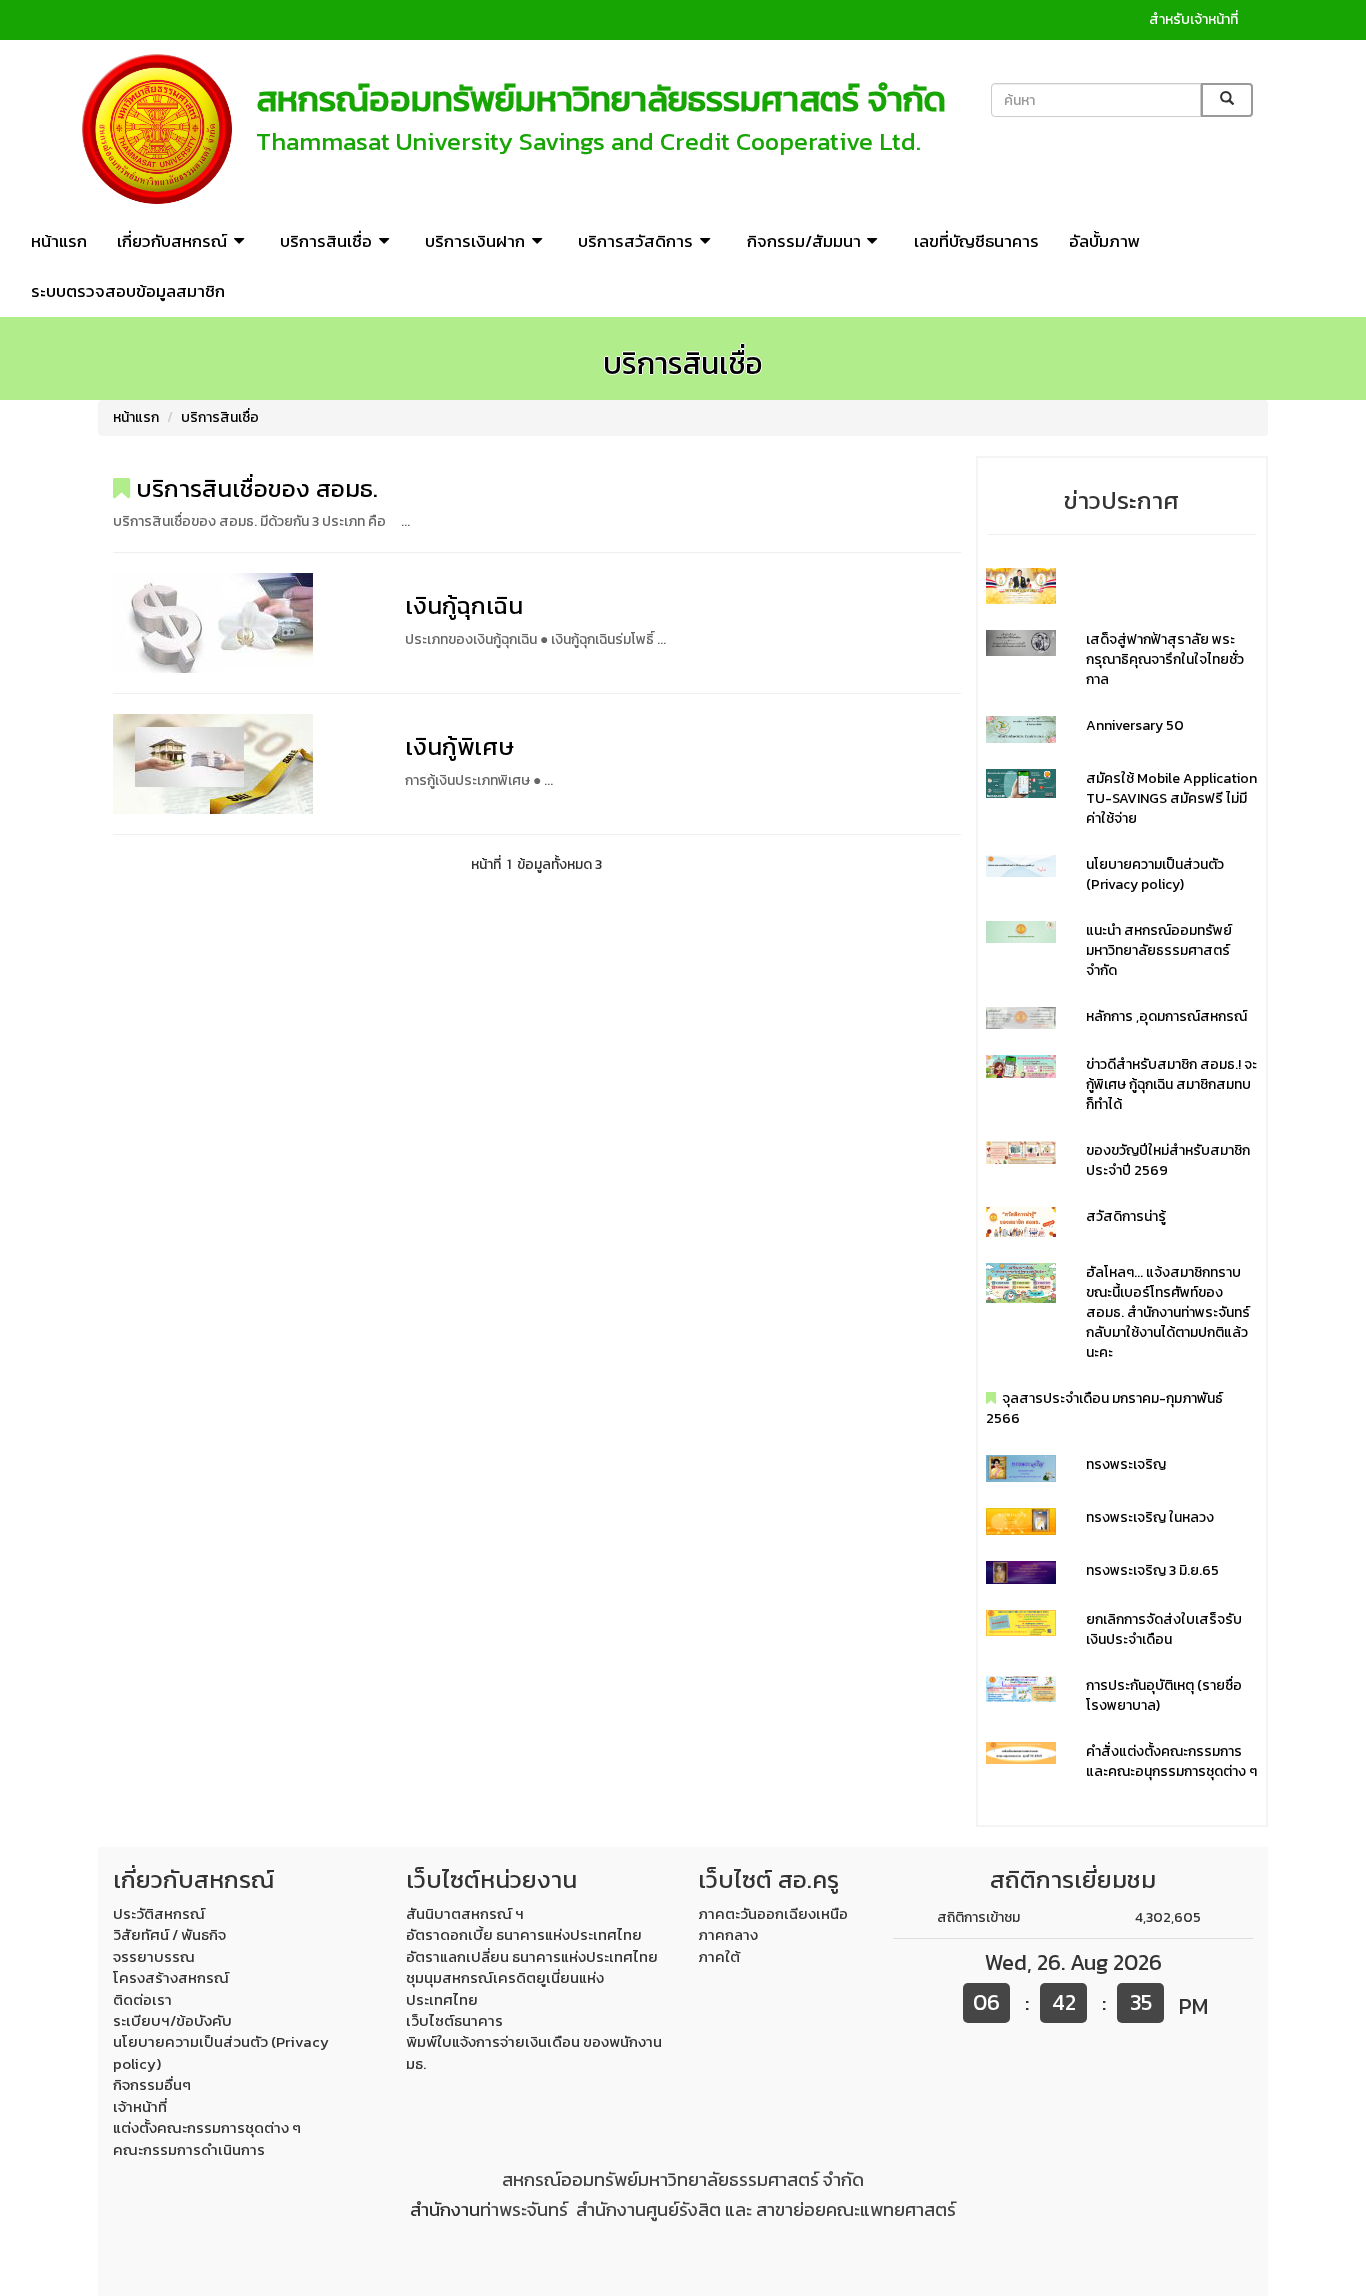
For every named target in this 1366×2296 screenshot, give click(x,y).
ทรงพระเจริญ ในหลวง (1150, 1517)
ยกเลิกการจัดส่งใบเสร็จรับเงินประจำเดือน (1164, 1629)
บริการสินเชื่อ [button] (326, 241)
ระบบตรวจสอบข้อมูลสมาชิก (128, 291)
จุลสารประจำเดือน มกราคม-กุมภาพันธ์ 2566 (1104, 1408)
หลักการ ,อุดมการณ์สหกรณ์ (1166, 1016)
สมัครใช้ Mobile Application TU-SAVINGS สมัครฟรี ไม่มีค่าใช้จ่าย (1171, 798)
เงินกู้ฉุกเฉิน (464, 605)
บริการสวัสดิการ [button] (635, 241)
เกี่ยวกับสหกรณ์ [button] (172, 241)
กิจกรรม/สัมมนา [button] (804, 241)
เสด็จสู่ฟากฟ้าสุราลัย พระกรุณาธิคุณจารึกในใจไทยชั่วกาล (1165, 659)
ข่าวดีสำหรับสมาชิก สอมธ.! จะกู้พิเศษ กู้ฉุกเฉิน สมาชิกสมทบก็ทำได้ (1171, 1084)
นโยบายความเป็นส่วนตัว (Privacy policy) (1155, 874)
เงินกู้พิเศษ (459, 746)
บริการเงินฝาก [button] (475, 241)
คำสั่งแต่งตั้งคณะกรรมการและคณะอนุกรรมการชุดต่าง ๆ (1171, 1761)
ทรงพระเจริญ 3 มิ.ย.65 (1152, 1570)
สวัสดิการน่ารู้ (1126, 1216)
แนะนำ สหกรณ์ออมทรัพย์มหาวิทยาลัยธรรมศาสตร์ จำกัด (1159, 950)
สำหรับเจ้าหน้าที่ (1193, 19)
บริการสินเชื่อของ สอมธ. (254, 488)
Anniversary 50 (1135, 725)
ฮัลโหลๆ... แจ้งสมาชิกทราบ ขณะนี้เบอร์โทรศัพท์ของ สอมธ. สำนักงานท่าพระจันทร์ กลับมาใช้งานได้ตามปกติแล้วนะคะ (1168, 1312)
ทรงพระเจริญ (1126, 1464)
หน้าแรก (59, 241)
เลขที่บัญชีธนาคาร (976, 241)
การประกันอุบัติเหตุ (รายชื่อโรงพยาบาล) (1164, 1695)
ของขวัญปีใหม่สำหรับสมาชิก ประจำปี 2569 (1168, 1160)
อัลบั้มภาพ (1104, 241)
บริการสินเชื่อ (220, 417)
